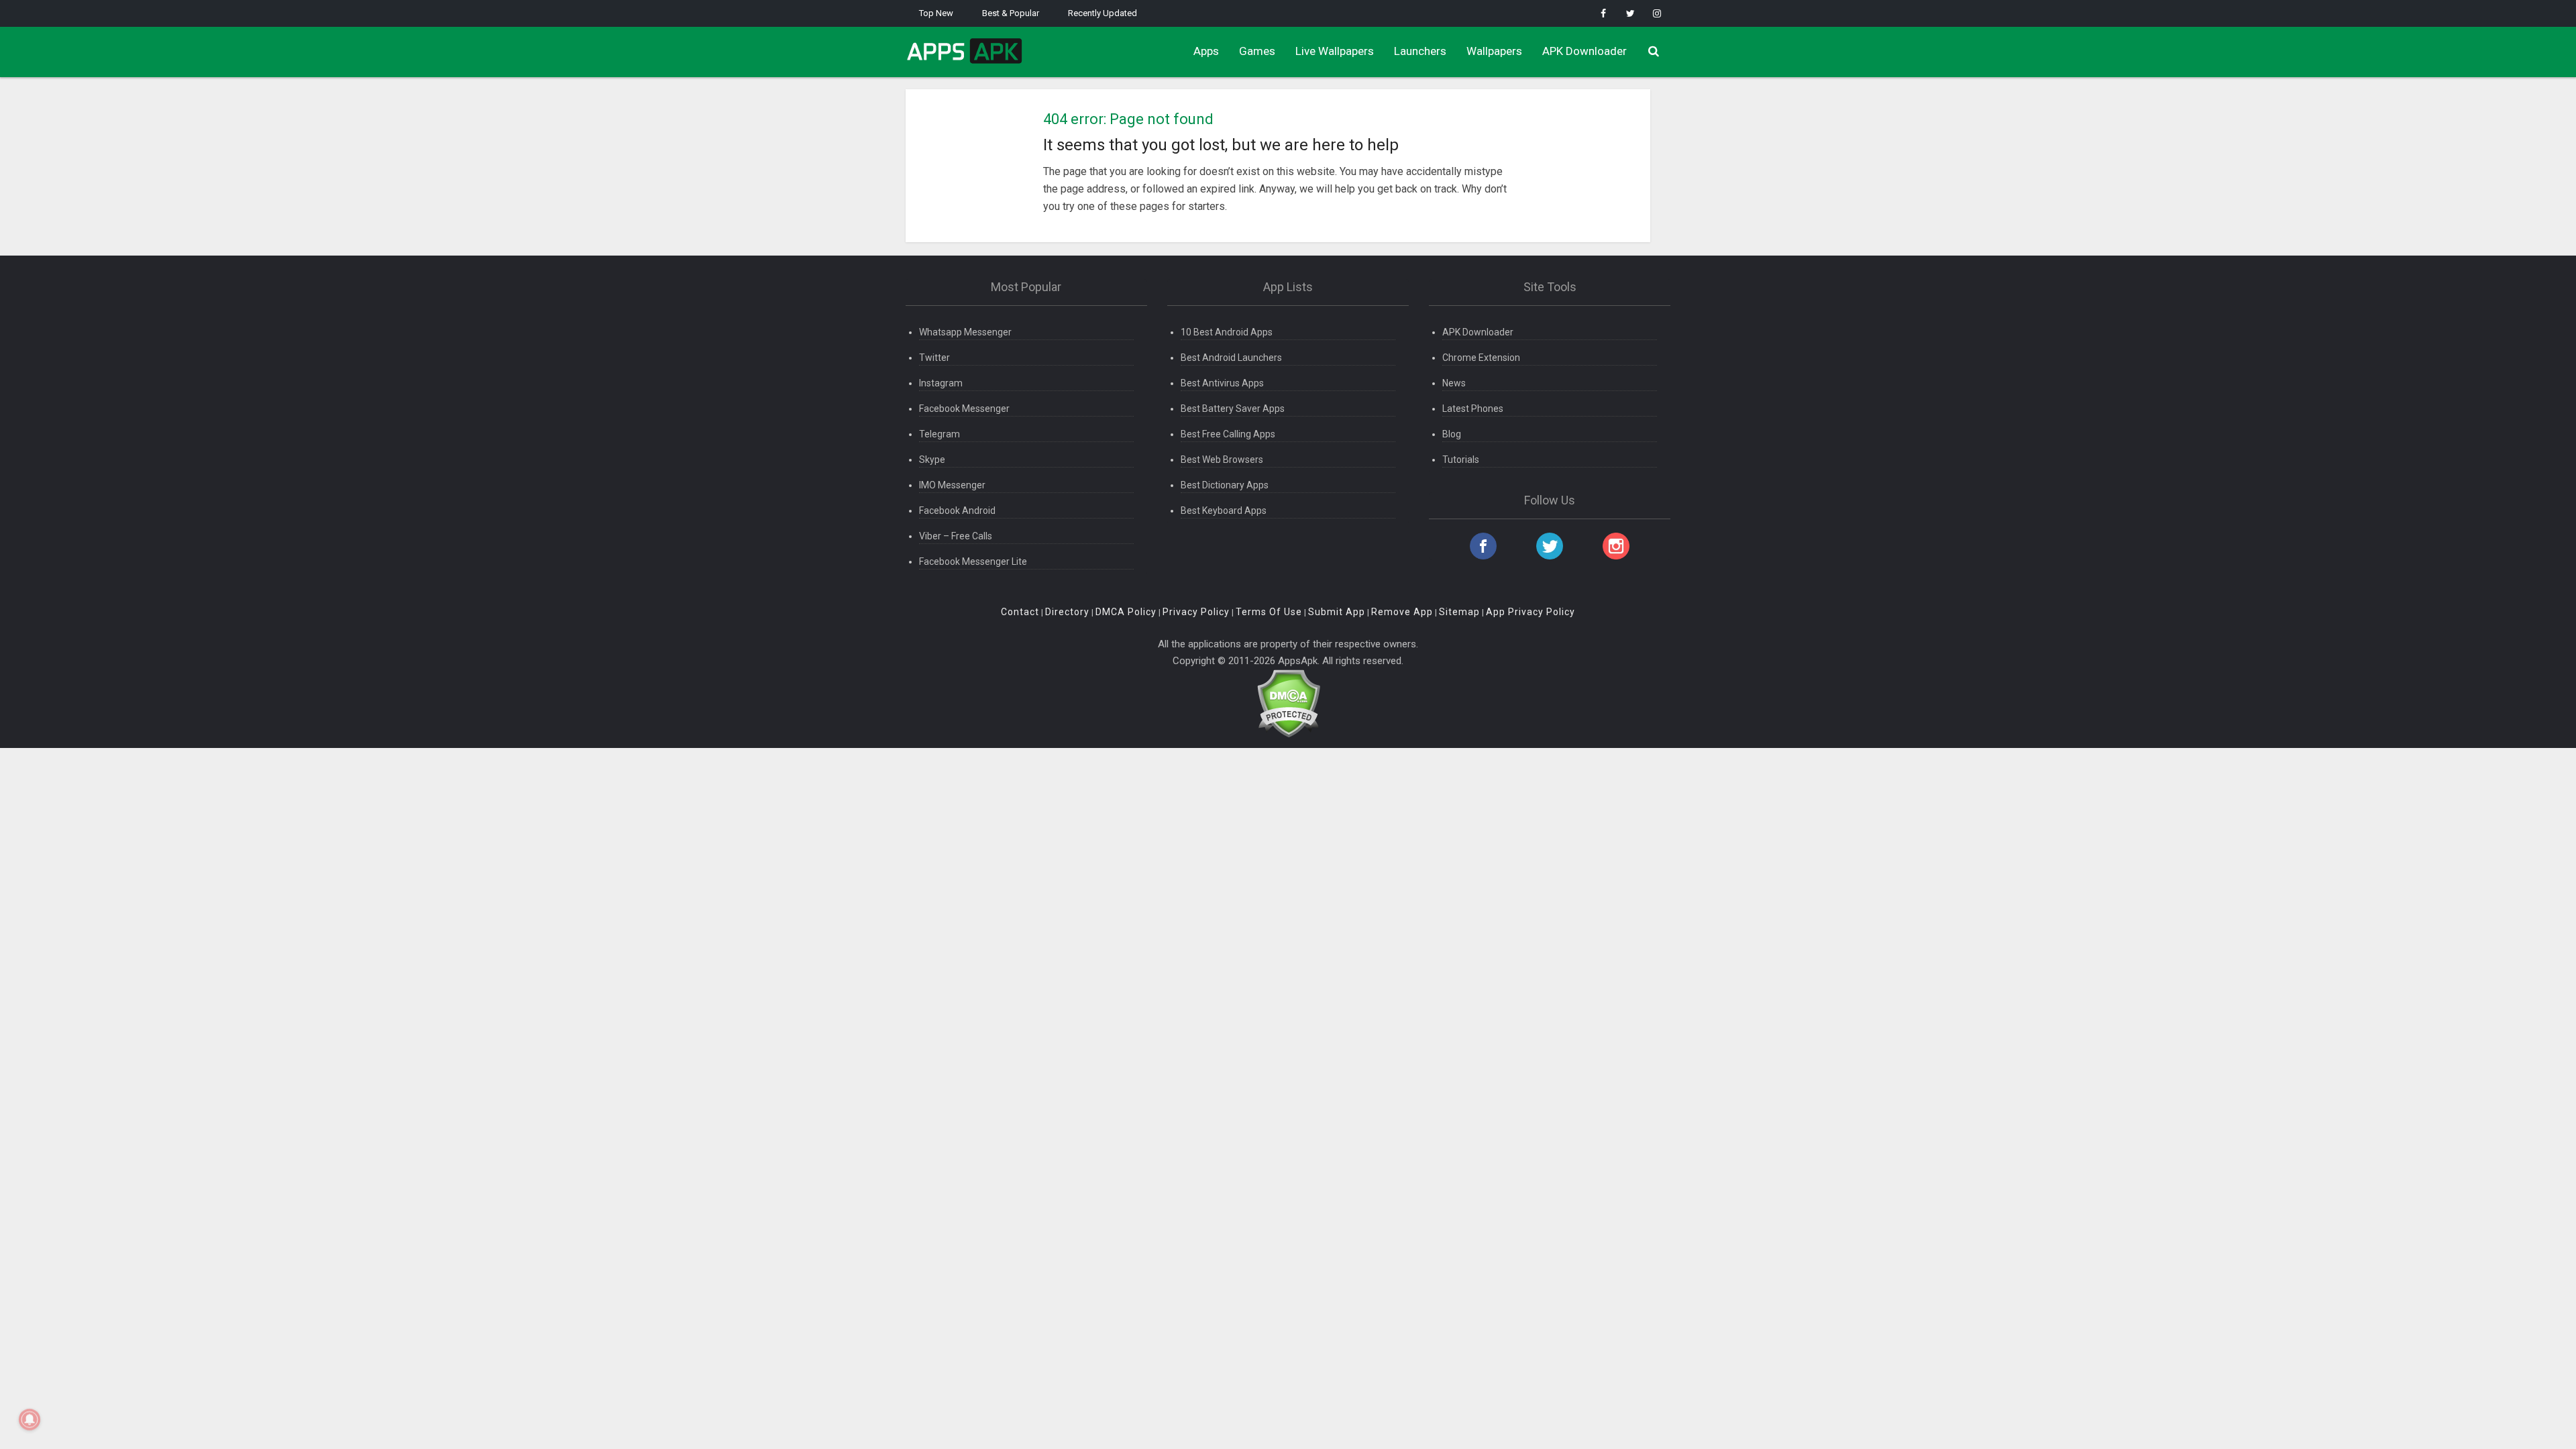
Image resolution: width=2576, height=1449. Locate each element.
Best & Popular (1011, 13)
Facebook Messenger (964, 409)
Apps (1206, 51)
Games (1257, 51)
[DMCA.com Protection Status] (1288, 702)
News (1454, 383)
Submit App (1337, 612)
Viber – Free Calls (956, 536)
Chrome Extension (1481, 358)
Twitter (934, 358)
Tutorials (1461, 460)
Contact (1020, 612)
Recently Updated (1103, 13)
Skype (932, 460)
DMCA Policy (1126, 612)
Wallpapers (1494, 51)
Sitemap (1459, 612)
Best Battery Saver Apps (1233, 409)
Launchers (1420, 51)
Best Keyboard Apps (1224, 511)
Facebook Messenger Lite (973, 561)
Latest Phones (1473, 409)
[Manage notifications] (30, 1419)
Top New (936, 13)
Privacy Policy (1196, 612)
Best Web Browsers (1222, 460)
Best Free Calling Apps (1228, 434)
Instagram (941, 383)
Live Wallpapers (1335, 51)
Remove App (1402, 612)
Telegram (940, 434)
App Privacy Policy (1531, 612)
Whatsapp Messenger (965, 332)
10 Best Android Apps (1227, 332)
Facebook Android (957, 511)
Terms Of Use (1269, 612)
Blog (1452, 434)
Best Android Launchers (1231, 358)
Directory (1067, 612)
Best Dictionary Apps (1225, 485)
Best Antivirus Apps (1222, 383)
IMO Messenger (952, 485)
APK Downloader (1585, 51)
